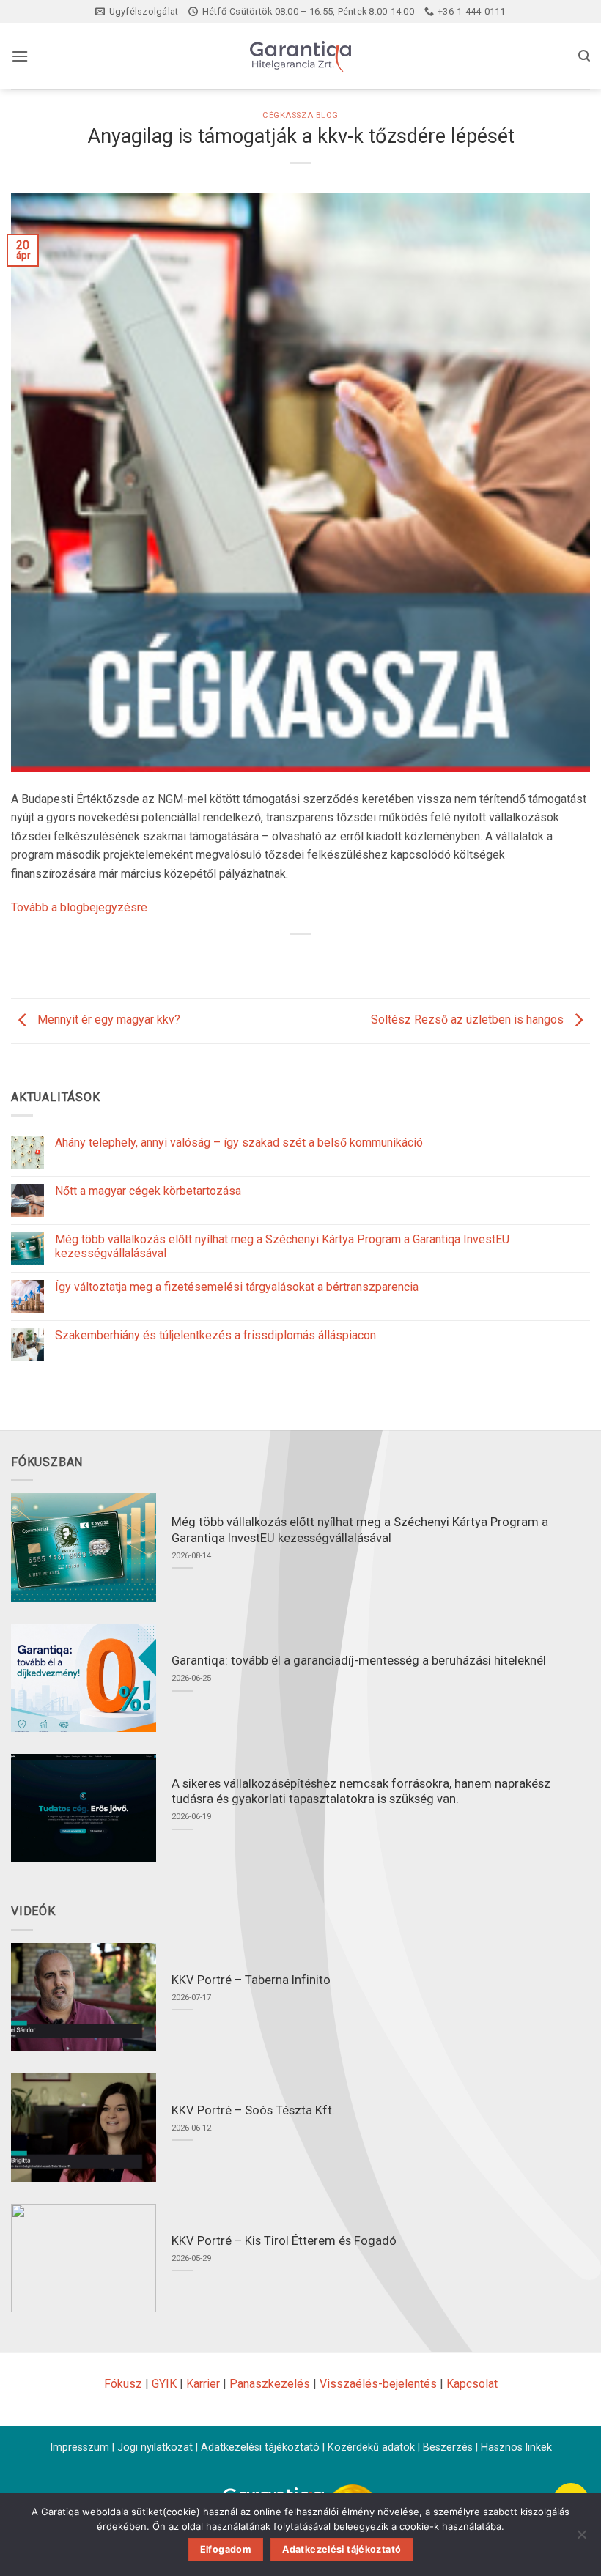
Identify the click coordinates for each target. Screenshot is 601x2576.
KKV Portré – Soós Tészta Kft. (253, 2110)
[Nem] (581, 2539)
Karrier (203, 2384)
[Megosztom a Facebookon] (274, 959)
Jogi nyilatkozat (155, 2447)
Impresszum (80, 2447)
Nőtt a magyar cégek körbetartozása (148, 1191)
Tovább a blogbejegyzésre (79, 907)
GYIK (164, 2384)
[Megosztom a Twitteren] (301, 959)
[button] (20, 56)
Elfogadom (226, 2549)
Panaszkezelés (270, 2384)
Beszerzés (448, 2447)
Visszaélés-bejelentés (378, 2384)
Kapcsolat (472, 2384)
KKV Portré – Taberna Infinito (251, 1980)
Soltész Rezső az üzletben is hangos (469, 1020)
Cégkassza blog (300, 115)
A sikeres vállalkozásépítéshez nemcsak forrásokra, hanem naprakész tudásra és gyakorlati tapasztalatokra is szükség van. (361, 1792)
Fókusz (123, 2384)
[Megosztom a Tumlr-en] (354, 959)
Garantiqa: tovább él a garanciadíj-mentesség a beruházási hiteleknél (359, 1661)
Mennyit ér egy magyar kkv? (107, 1020)
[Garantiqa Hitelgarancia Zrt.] (300, 56)
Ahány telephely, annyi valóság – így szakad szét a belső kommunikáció (239, 1143)
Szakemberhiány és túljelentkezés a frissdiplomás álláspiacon (215, 1335)
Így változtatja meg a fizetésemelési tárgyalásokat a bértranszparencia (237, 1287)
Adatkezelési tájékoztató (260, 2447)
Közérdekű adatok (371, 2447)
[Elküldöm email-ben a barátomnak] (327, 959)
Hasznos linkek (516, 2447)
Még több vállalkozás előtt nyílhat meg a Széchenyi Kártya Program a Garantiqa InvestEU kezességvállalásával (282, 1246)
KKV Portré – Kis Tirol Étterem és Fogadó (284, 2241)
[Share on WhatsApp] (247, 959)
